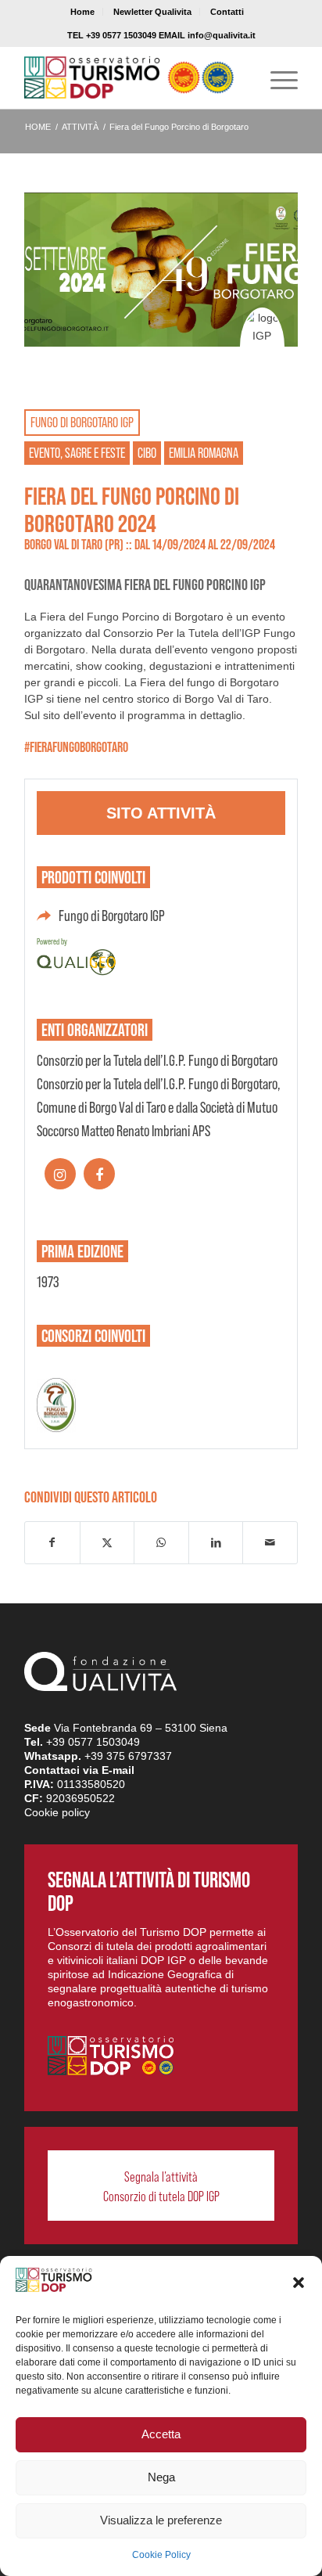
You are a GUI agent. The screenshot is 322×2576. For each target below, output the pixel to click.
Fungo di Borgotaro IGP (112, 916)
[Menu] (276, 77)
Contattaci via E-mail (79, 1770)
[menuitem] (83, 12)
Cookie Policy (161, 2555)
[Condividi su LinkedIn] (216, 1543)
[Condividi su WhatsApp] (161, 1543)
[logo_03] (134, 77)
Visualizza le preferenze (161, 2520)
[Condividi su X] (107, 1543)
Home (82, 12)
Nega (161, 2477)
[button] (299, 2283)
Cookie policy (57, 1812)
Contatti (227, 12)
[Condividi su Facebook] (52, 1543)
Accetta (161, 2434)
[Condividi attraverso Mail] (270, 1543)
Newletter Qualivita (152, 12)
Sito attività (161, 813)
